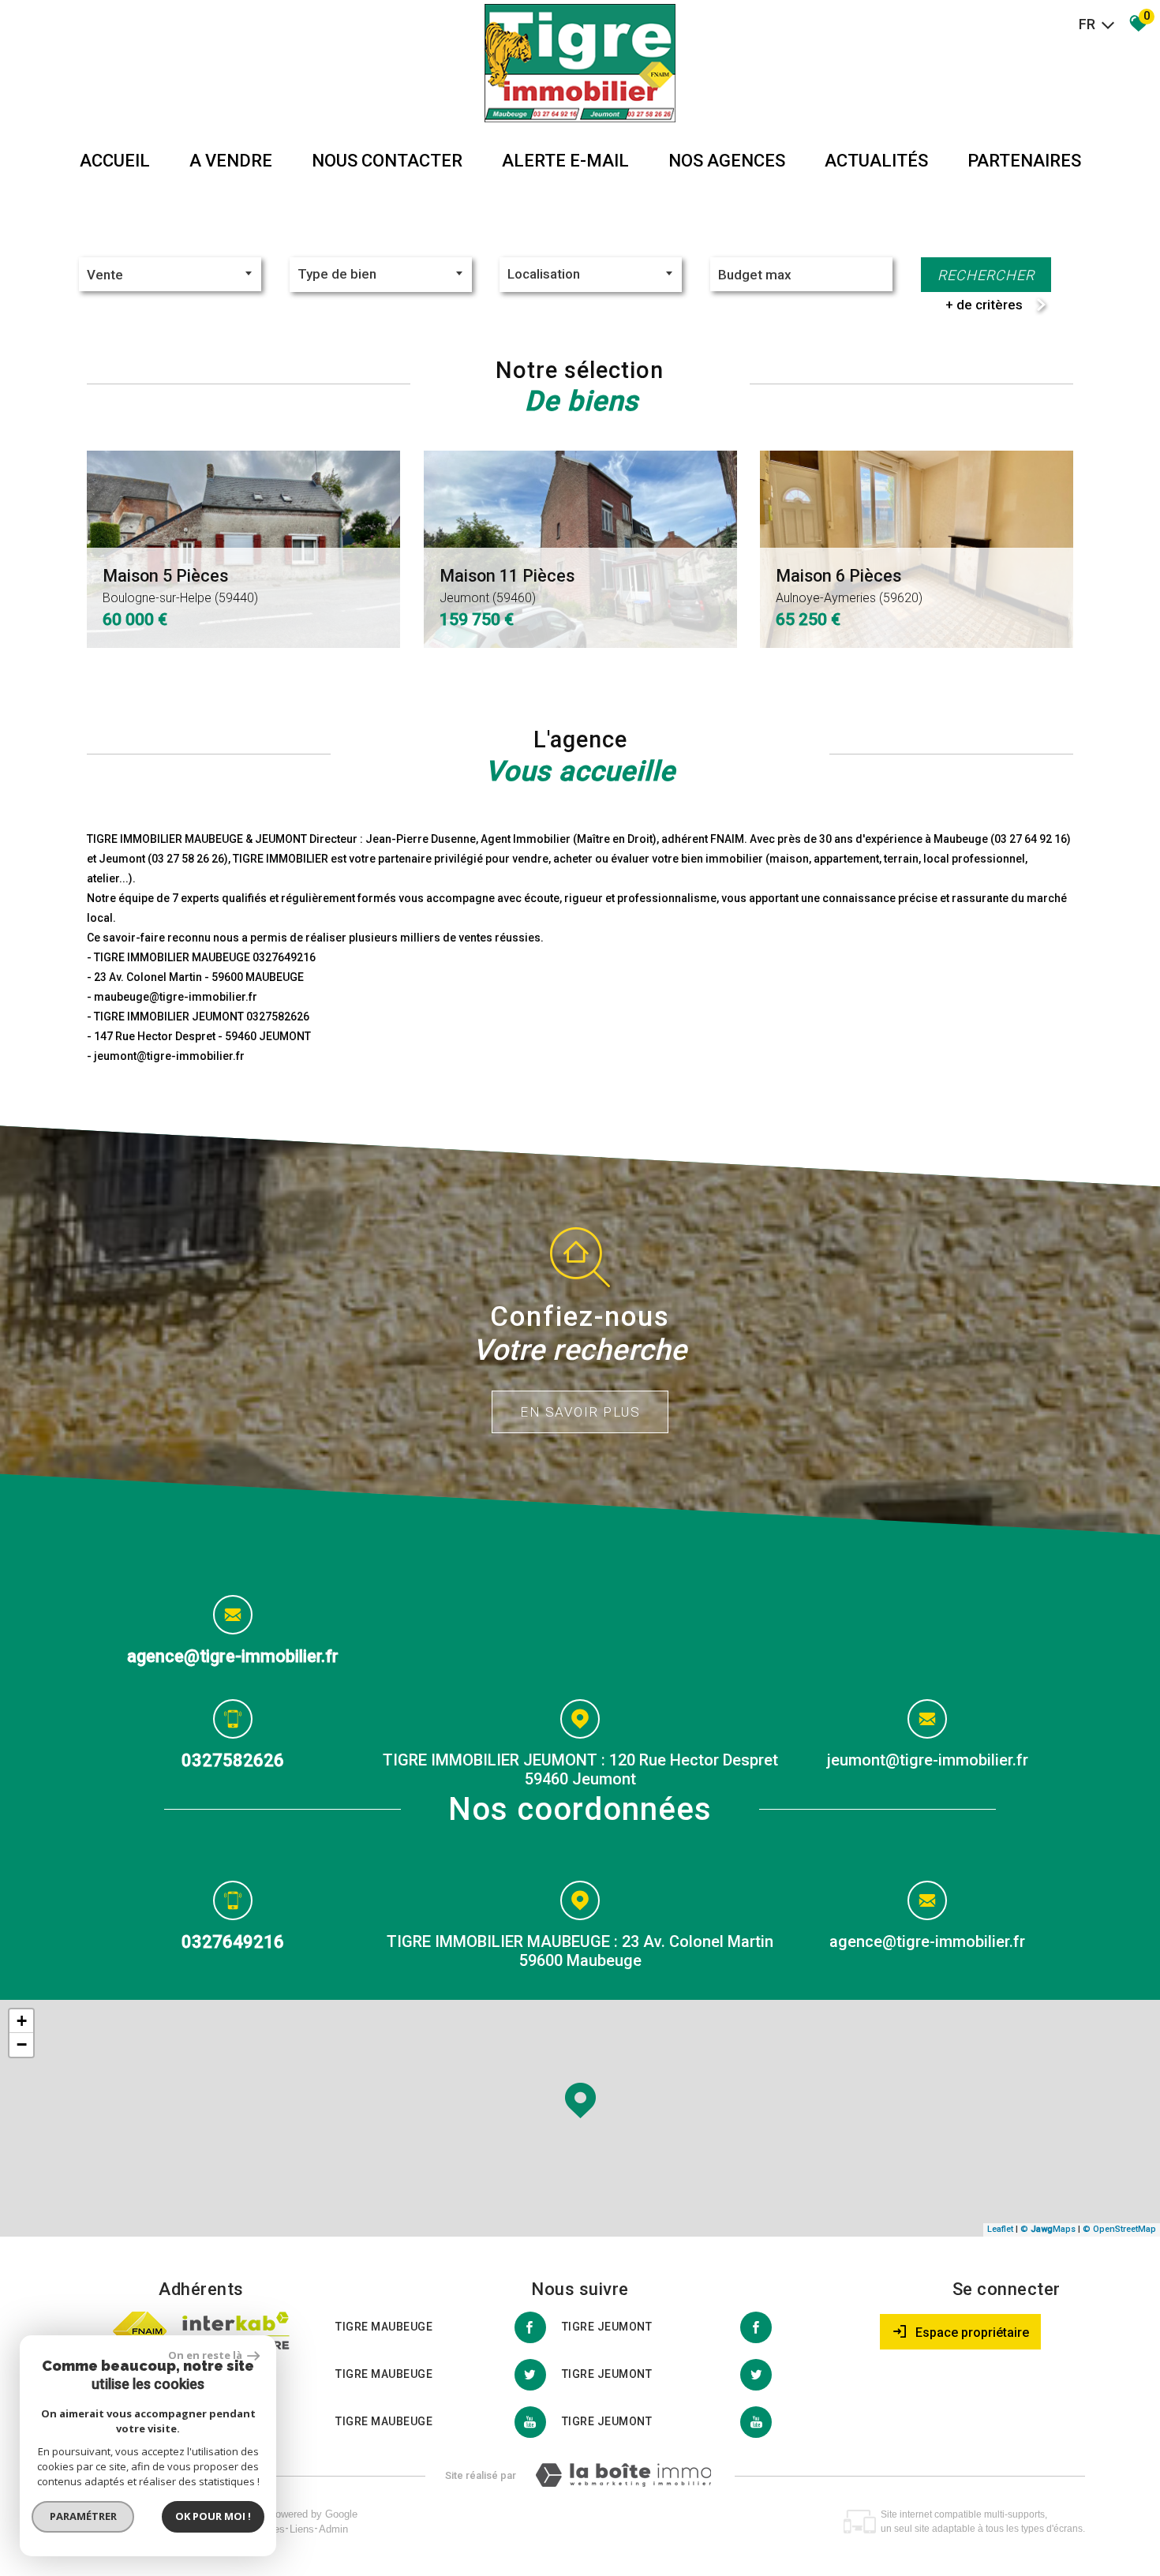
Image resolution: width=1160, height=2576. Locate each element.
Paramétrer (83, 2516)
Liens (302, 2529)
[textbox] (381, 274)
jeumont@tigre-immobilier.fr (928, 1760)
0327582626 (233, 1760)
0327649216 (233, 1941)
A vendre (231, 161)
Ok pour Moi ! (213, 2516)
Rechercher (986, 275)
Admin (333, 2529)
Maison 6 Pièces (849, 586)
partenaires (1024, 161)
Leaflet (1000, 2229)
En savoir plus (580, 1412)
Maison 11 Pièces (507, 586)
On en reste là (206, 2355)
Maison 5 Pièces (180, 586)
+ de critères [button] (984, 305)
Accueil (115, 161)
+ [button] (22, 2021)
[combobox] (170, 274)
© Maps (1048, 2229)
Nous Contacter (387, 161)
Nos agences (727, 161)
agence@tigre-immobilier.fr (233, 1656)
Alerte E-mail (565, 161)
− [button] (22, 2044)
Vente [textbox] (105, 275)
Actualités (876, 161)
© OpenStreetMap (1119, 2229)
